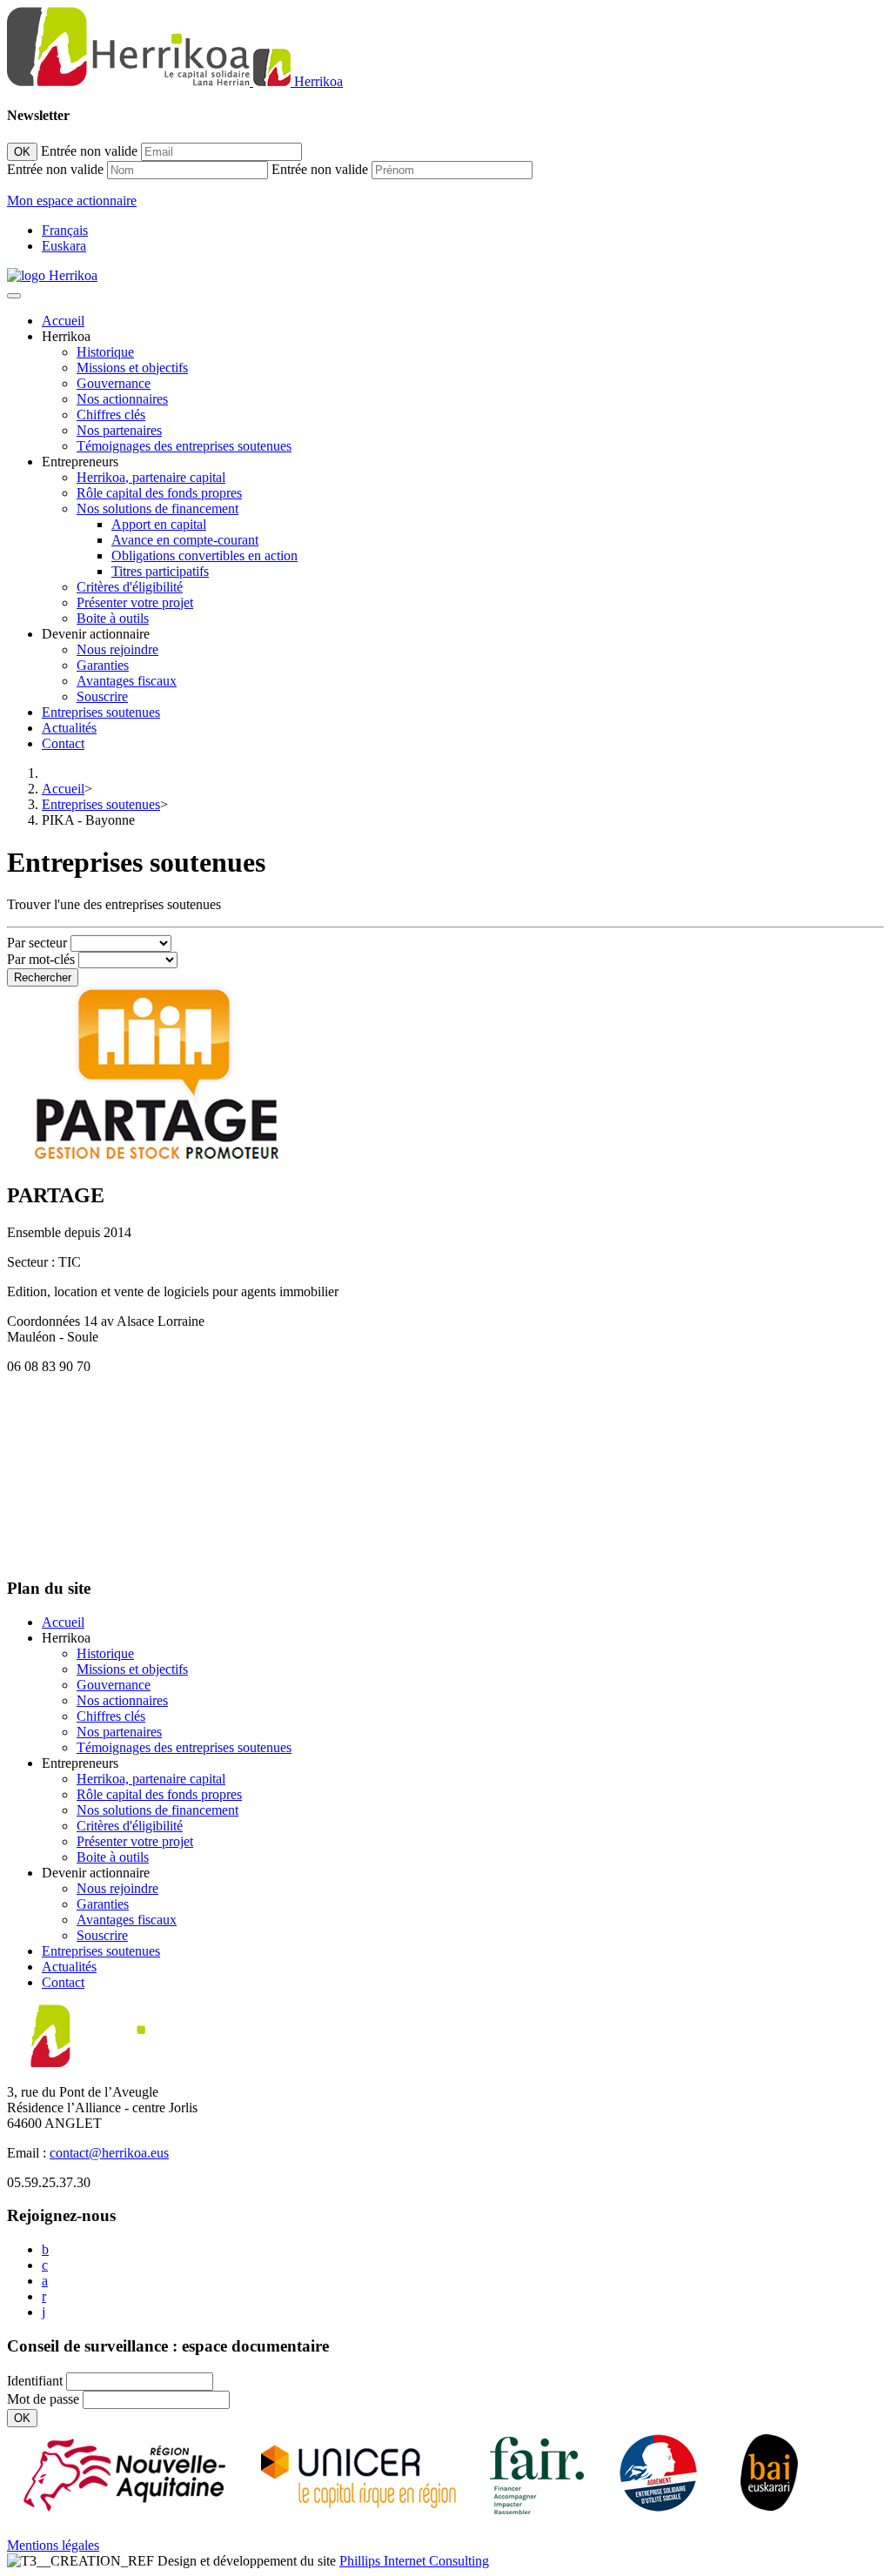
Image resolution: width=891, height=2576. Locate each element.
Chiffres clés (111, 415)
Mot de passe (43, 2399)
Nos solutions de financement (157, 509)
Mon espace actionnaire (72, 201)
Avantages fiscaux (127, 681)
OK (22, 152)
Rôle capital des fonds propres (159, 493)
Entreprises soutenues (101, 712)
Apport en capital (159, 524)
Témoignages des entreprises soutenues (184, 446)
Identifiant (35, 2381)
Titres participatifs (160, 571)
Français (65, 230)
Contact (63, 743)
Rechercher (43, 977)
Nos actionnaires (122, 399)
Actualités (69, 728)
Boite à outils (113, 618)
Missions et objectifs (132, 368)
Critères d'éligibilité (130, 587)
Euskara (64, 246)
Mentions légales (53, 2545)
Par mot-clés (41, 959)
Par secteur (37, 943)
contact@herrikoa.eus (109, 2153)
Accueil (63, 321)
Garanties (103, 665)
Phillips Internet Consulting (414, 2561)
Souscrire (102, 696)
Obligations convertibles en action (204, 555)
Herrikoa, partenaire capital (151, 477)
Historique (105, 352)
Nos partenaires (119, 430)
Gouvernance (114, 383)
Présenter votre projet (135, 602)
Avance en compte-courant (185, 540)
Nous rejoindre (117, 649)
